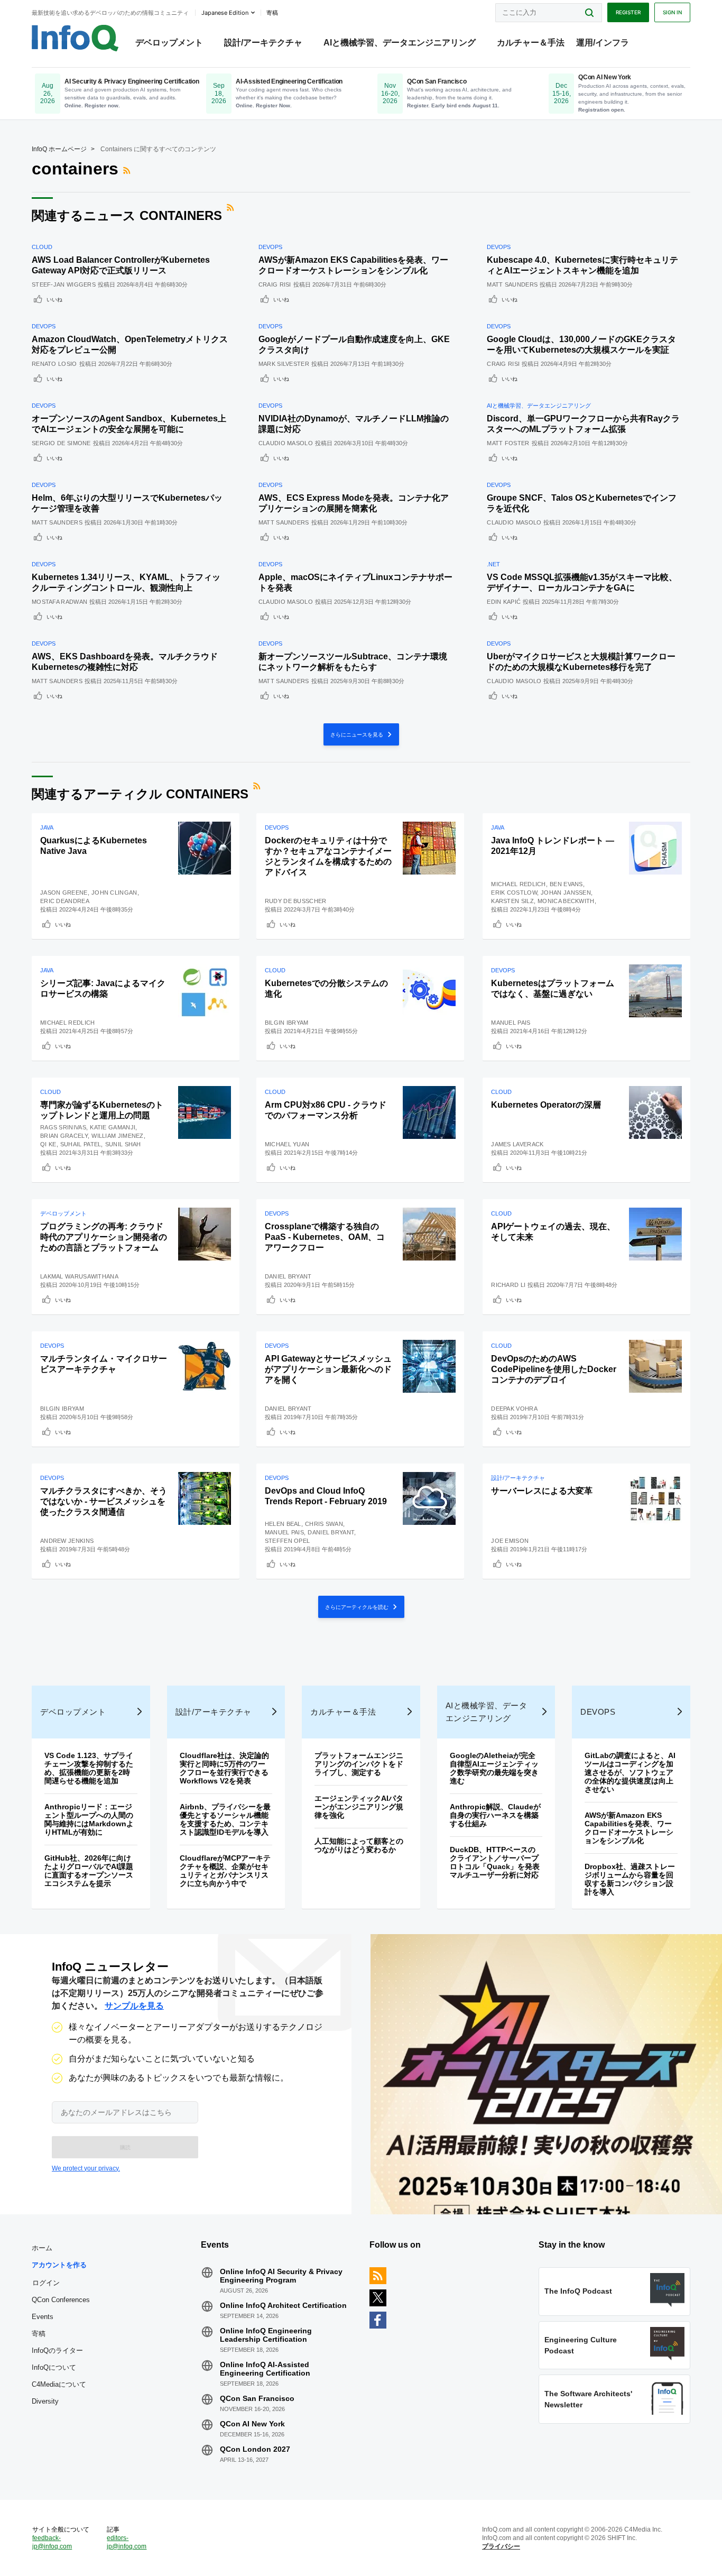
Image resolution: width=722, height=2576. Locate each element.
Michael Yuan (287, 1144)
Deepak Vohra (514, 1409)
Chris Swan (324, 1524)
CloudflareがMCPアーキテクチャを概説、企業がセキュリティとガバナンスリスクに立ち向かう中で (225, 1871)
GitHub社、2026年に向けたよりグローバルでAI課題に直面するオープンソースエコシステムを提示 (89, 1871)
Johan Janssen (566, 893)
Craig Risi (275, 284)
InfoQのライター (57, 2350)
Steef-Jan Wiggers (64, 284)
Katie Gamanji (113, 1127)
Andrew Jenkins (67, 1541)
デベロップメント (169, 43)
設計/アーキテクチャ (263, 43)
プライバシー (501, 2546)
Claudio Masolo (286, 443)
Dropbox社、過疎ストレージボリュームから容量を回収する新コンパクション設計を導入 (630, 1879)
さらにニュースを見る (358, 734)
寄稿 (39, 2334)
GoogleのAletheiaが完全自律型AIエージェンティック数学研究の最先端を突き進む (494, 1768)
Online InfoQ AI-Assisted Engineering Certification (265, 2369)
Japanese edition (225, 13)
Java (47, 827)
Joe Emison (510, 1541)
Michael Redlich (519, 884)
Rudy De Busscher (296, 901)
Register (628, 12)
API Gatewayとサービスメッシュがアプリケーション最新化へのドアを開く (328, 1369)
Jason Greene (64, 893)
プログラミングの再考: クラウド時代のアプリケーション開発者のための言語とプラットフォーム (104, 1237)
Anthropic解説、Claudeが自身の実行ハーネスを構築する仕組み (495, 1815)
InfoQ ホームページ (59, 149)
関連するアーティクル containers (140, 794)
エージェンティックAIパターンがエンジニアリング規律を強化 (359, 1807)
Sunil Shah (123, 1144)
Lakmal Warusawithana (79, 1276)
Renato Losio (54, 364)
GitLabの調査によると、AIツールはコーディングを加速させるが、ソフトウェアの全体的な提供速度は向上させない (630, 1772)
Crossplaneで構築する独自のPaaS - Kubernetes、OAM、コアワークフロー (325, 1237)
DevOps (270, 247)
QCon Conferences (61, 2300)
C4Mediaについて (59, 2384)
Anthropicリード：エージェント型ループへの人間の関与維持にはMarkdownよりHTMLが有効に (89, 1819)
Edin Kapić (504, 602)
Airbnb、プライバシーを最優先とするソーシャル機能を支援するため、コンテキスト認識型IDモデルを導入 (225, 1819)
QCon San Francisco (257, 2398)
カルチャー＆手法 (531, 43)
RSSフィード (128, 170)
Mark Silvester (284, 364)
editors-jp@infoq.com (127, 2542)
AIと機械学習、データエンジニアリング (400, 43)
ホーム (42, 2248)
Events (43, 2317)
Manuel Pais (511, 1023)
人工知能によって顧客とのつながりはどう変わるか (359, 1845)
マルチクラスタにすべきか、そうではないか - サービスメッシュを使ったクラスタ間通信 (104, 1501)
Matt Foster (508, 443)
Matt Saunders (512, 284)
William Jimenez (118, 1136)
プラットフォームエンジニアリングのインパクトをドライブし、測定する (359, 1764)
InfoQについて (54, 2367)
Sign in (672, 12)
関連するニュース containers (127, 215)
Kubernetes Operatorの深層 (546, 1105)
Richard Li (508, 1285)
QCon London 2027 (255, 2449)
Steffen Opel (288, 1541)
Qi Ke (48, 1144)
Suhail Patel (81, 1144)
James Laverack (517, 1144)
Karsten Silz (512, 901)
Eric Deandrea (65, 901)
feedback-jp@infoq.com (52, 2542)
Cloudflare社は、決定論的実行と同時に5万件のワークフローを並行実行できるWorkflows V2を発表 (224, 1768)
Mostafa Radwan (59, 602)
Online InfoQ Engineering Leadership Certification (266, 2335)
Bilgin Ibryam (287, 1023)
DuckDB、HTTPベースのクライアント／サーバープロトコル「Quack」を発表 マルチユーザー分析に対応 (498, 1862)
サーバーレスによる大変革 (542, 1491)
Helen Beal (283, 1524)
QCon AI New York (252, 2424)
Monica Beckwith (566, 901)
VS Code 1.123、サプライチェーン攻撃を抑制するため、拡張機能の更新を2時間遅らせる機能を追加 (89, 1768)
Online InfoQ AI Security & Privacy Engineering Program (281, 2276)
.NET (493, 564)
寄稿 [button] (272, 13)
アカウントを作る (59, 2265)
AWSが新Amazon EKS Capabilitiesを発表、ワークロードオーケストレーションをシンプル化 (629, 1828)
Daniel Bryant (288, 1276)
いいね (54, 299)
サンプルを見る (134, 2006)
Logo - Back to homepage (75, 38)
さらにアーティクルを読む (358, 1607)
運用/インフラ (603, 43)
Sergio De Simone (61, 443)
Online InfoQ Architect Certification (283, 2305)
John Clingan (114, 893)
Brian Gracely (64, 1136)
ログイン (46, 2283)
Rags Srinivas (63, 1127)
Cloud (42, 247)
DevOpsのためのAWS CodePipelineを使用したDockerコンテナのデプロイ (554, 1369)
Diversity (45, 2401)
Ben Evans (566, 884)
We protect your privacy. (86, 2168)
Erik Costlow (514, 893)
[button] (125, 2147)
